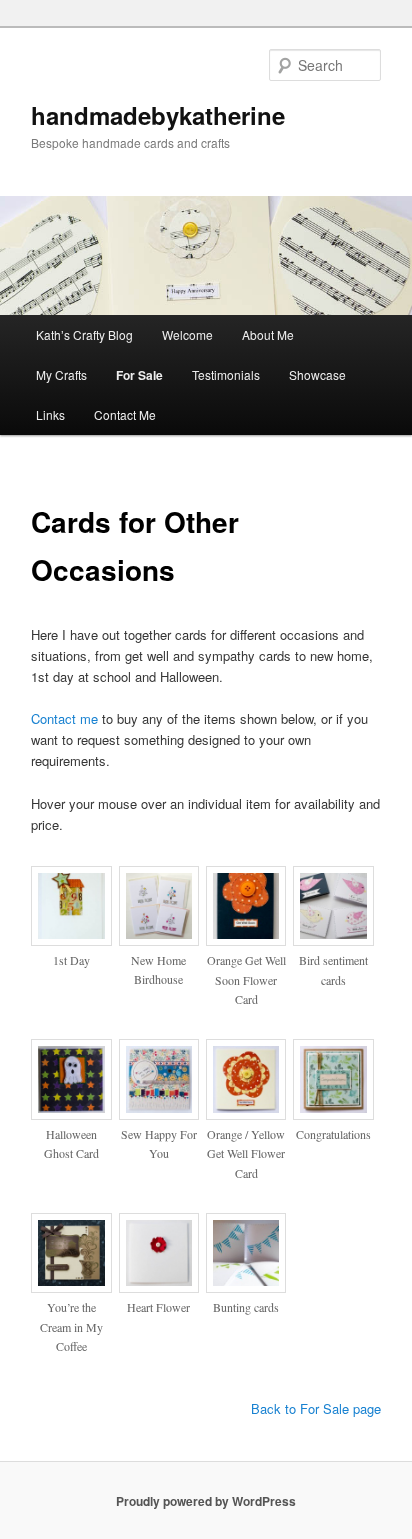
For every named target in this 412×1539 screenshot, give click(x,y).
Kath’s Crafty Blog (84, 334)
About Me (268, 334)
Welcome (187, 334)
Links (50, 414)
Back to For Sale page (316, 1408)
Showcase (317, 374)
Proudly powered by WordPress (206, 1501)
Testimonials (226, 374)
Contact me (64, 718)
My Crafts (61, 374)
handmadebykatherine (158, 115)
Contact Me (125, 414)
